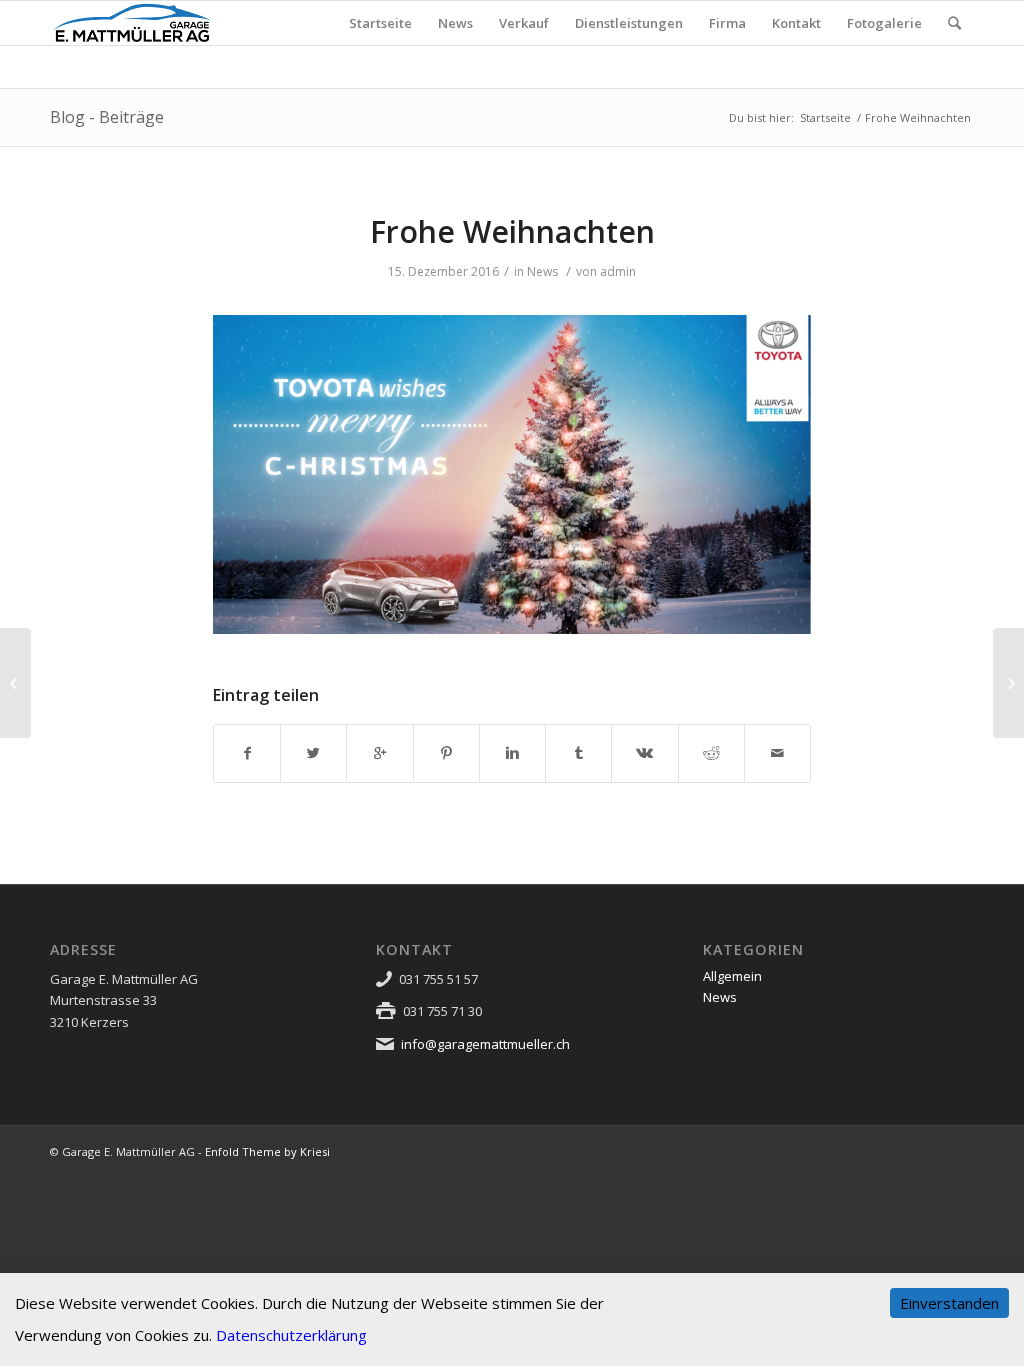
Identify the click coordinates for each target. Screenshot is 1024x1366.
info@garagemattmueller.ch (485, 1044)
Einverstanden (949, 1303)
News (542, 271)
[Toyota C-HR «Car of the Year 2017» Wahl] (15, 683)
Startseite (825, 117)
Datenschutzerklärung (291, 1335)
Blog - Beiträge (107, 117)
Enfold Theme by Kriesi (267, 1151)
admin (618, 271)
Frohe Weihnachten (512, 231)
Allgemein (732, 976)
